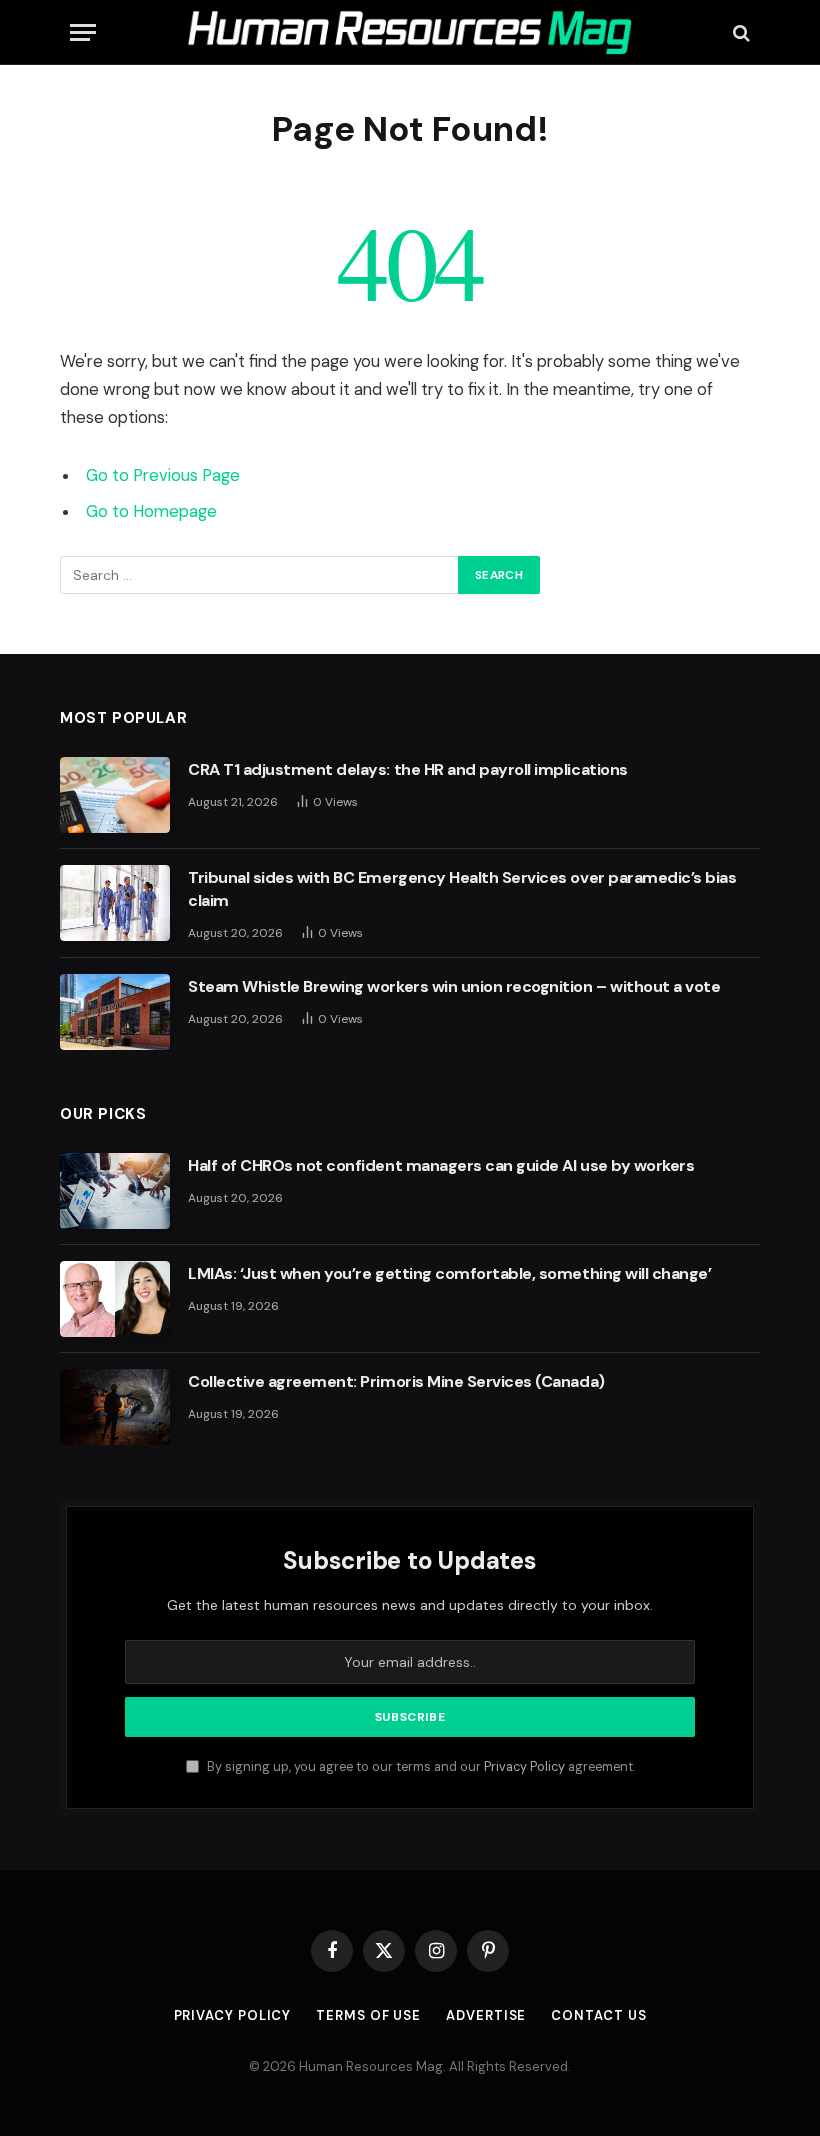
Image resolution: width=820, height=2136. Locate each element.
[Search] (739, 32)
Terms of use (368, 2015)
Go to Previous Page (163, 475)
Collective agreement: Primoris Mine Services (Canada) (396, 1381)
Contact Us (598, 2015)
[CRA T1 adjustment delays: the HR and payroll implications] (115, 795)
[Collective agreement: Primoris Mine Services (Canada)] (115, 1407)
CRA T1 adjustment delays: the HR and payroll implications (408, 769)
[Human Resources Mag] (410, 32)
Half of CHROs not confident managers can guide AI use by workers (441, 1165)
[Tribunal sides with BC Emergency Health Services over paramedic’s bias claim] (115, 903)
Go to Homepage (151, 511)
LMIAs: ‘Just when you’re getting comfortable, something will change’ (449, 1273)
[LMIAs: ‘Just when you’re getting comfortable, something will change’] (115, 1299)
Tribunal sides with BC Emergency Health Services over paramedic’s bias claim (462, 889)
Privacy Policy (524, 1767)
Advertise (486, 2015)
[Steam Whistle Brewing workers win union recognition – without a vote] (115, 1012)
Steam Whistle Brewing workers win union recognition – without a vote (454, 986)
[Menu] (83, 32)
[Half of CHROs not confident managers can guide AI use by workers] (115, 1191)
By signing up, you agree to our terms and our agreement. (419, 1767)
